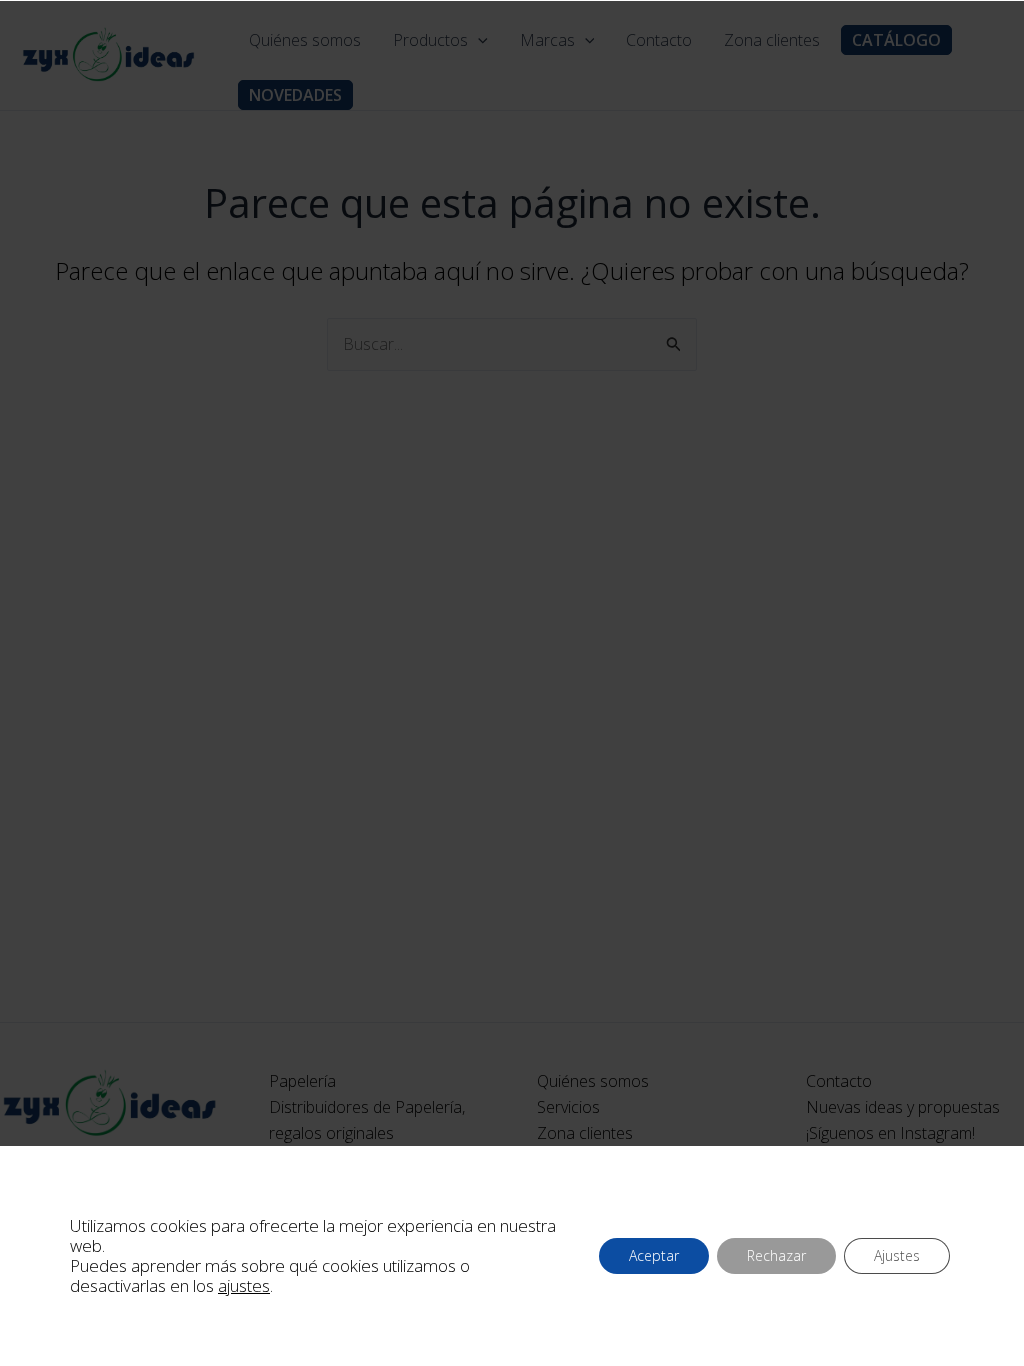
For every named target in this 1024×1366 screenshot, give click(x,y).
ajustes (244, 1286)
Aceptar (654, 1255)
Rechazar (776, 1255)
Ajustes (897, 1255)
